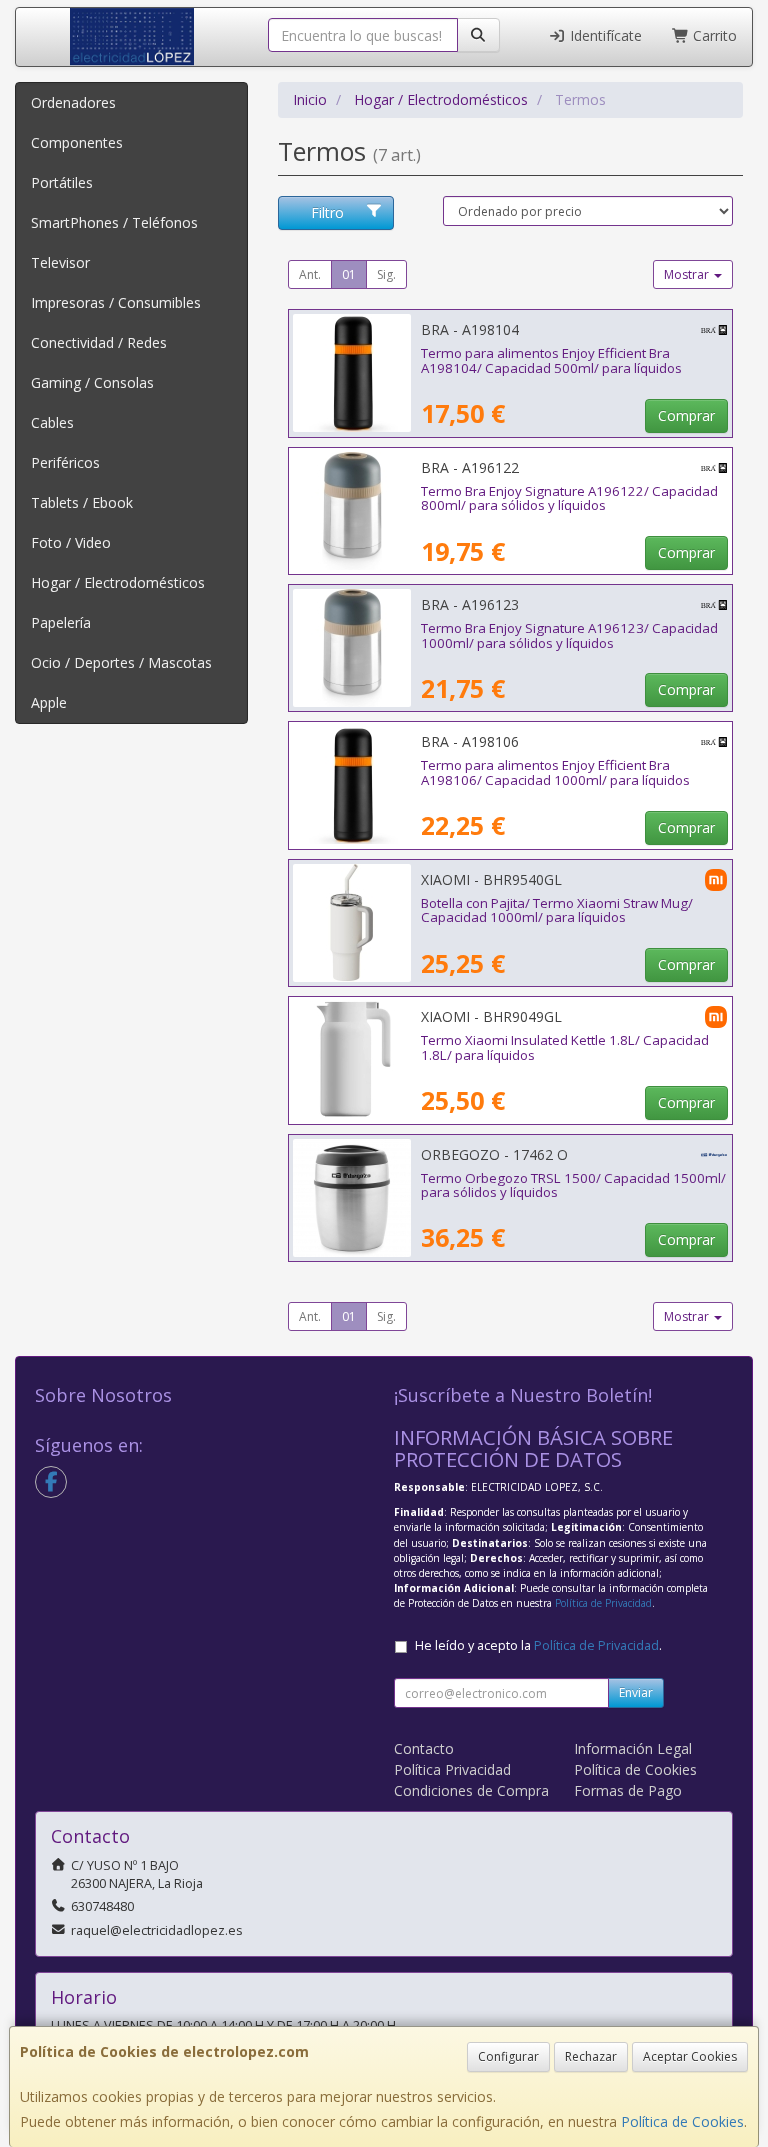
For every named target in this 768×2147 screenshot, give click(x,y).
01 (349, 274)
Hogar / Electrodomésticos (118, 582)
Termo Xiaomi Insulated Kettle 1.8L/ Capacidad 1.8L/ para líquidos (565, 1047)
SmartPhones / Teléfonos (114, 222)
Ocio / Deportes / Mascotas (121, 662)
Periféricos (65, 462)
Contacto (424, 1748)
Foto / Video (71, 542)
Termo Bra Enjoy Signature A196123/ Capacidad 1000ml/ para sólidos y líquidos (569, 635)
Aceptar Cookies (690, 2056)
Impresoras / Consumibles (116, 302)
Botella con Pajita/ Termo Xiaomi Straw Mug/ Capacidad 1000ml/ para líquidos (557, 910)
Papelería (61, 622)
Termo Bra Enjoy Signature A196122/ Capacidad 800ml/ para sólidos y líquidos (569, 498)
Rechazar (591, 2056)
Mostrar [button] (688, 274)
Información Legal (633, 1748)
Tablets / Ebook (82, 502)
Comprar (686, 415)
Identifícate (604, 35)
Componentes (77, 142)
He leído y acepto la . (538, 1645)
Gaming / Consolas (92, 382)
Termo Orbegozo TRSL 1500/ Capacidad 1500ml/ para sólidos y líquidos (573, 1185)
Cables (52, 422)
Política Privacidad (452, 1769)
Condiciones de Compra (471, 1790)
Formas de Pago (628, 1790)
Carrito (713, 35)
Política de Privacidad (603, 1603)
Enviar (636, 1692)
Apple (49, 702)
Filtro (327, 212)
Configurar (508, 2056)
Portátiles (62, 182)
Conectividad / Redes (99, 342)
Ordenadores (73, 102)
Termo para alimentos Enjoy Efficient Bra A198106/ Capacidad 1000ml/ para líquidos (555, 772)
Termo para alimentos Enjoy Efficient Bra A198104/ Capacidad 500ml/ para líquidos (551, 360)
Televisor (60, 262)
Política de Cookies (682, 2121)
